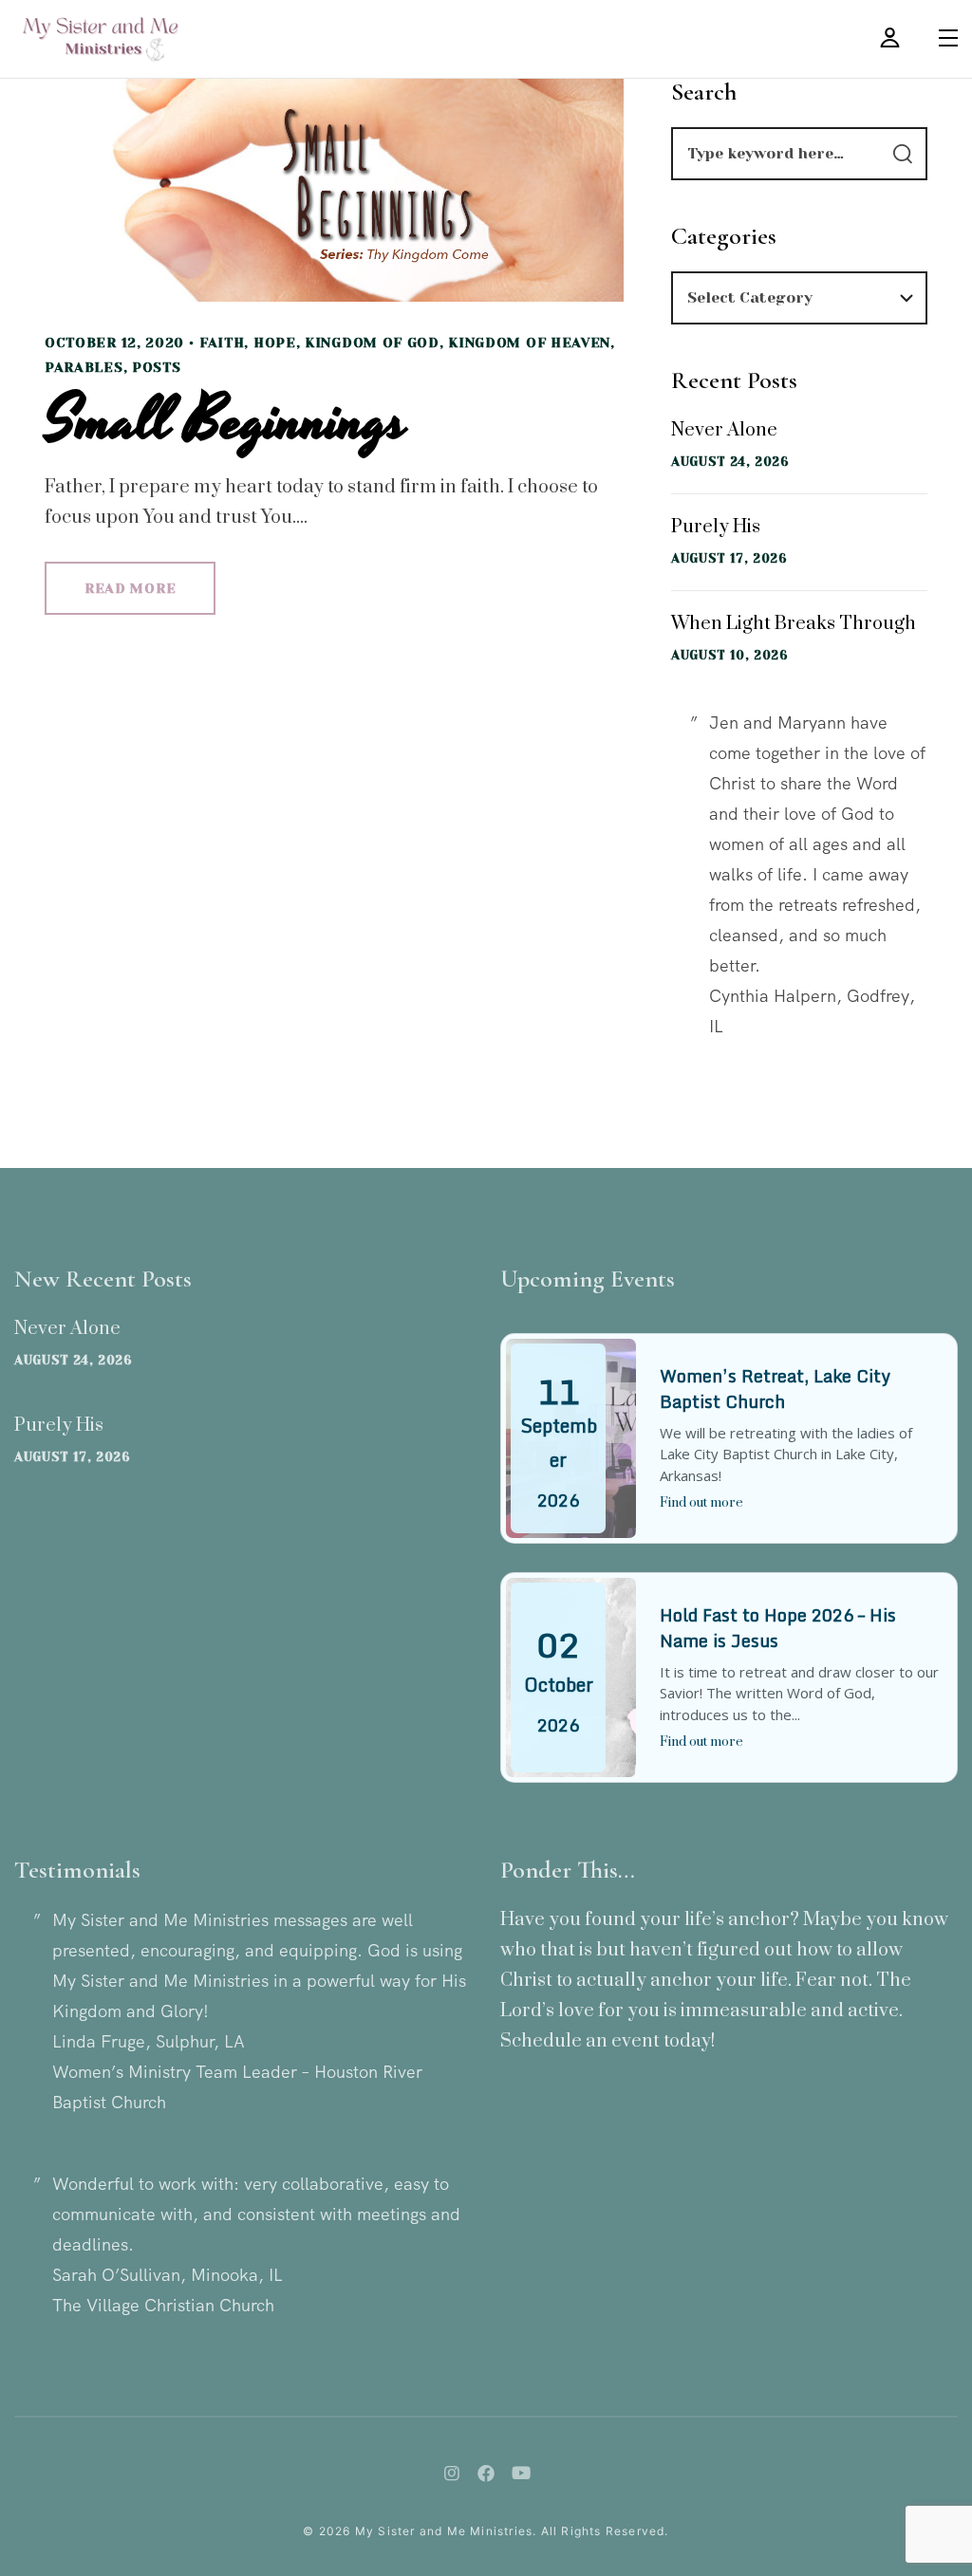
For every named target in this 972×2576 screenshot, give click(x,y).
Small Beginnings (226, 421)
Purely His (716, 527)
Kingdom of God (372, 343)
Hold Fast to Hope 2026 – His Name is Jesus (778, 1628)
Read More (130, 588)
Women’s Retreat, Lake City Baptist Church (775, 1389)
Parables (84, 367)
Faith (222, 343)
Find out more (701, 1503)
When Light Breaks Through (794, 624)
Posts (157, 367)
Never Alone (724, 430)
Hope (275, 343)
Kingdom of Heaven (529, 343)
